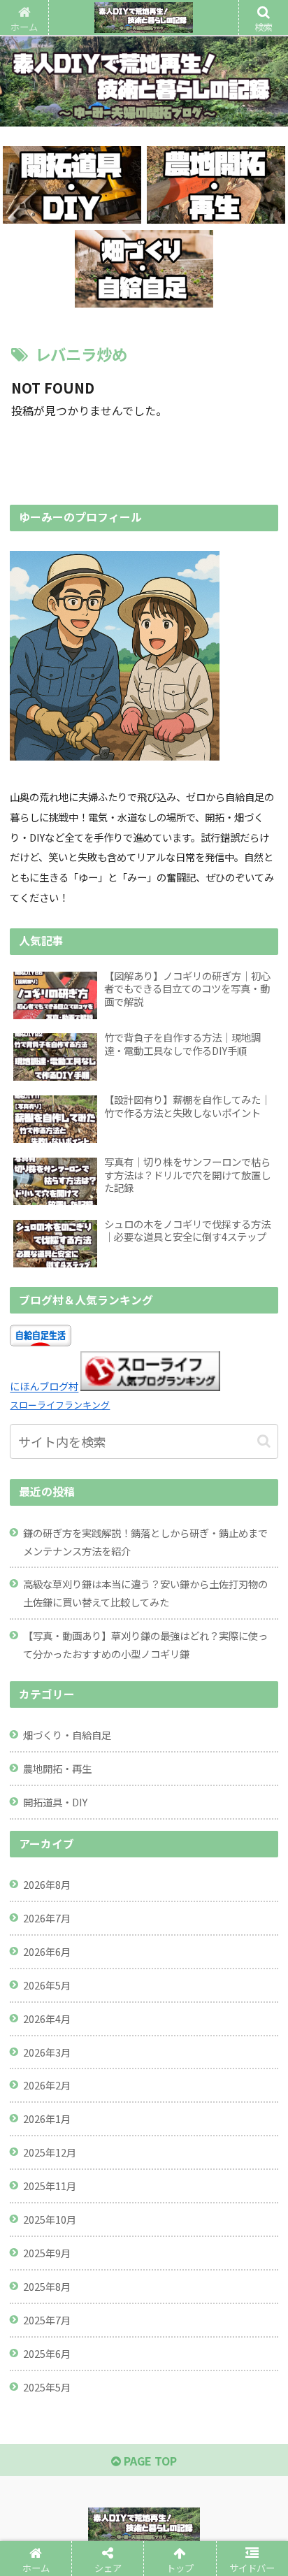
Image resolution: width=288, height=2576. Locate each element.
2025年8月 (47, 2286)
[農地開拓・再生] (216, 185)
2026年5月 (47, 1985)
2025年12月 (50, 2152)
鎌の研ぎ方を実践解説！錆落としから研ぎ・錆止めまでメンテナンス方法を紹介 (145, 1542)
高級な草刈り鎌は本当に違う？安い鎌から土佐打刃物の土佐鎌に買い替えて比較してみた (145, 1593)
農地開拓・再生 (57, 1768)
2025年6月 (47, 2353)
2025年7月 (47, 2320)
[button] (264, 1441)
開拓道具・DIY (55, 1802)
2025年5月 (47, 2387)
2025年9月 (47, 2253)
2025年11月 (50, 2186)
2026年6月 (47, 1951)
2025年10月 (50, 2219)
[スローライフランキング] (150, 1387)
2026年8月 (47, 1884)
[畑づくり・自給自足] (144, 269)
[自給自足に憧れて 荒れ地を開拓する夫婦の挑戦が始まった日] (177, 2046)
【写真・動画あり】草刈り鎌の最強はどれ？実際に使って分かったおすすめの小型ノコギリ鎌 (145, 1645)
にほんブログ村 (44, 1387)
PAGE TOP (149, 2461)
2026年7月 (47, 1918)
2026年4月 (47, 2019)
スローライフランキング (60, 1405)
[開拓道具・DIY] (72, 185)
